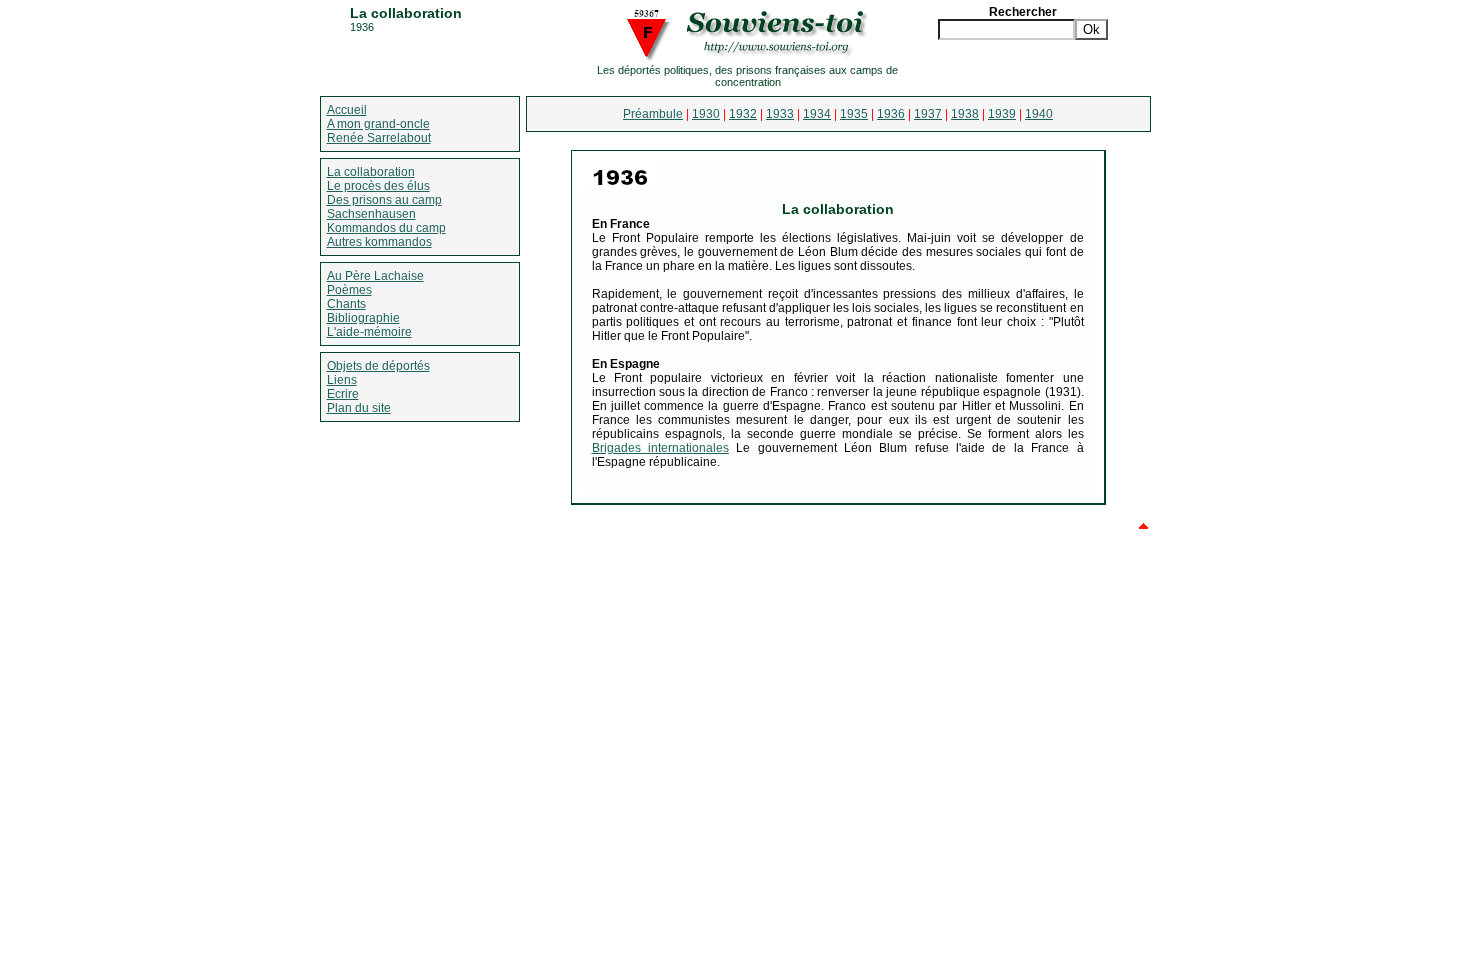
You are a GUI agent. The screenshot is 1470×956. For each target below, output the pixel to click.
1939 (1002, 114)
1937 (928, 114)
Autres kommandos (379, 242)
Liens (342, 380)
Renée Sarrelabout (379, 138)
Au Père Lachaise (375, 276)
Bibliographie (363, 318)
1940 (1039, 114)
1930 (706, 114)
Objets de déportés (378, 366)
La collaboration (371, 172)
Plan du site (359, 408)
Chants (346, 304)
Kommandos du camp (386, 228)
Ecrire (343, 394)
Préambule (653, 114)
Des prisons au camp (384, 200)
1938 (965, 114)
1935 (854, 114)
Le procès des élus (378, 186)
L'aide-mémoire (369, 332)
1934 (817, 114)
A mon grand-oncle (378, 124)
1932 (743, 114)
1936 (891, 114)
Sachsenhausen (371, 214)
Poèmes (349, 290)
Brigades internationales (660, 448)
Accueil (347, 110)
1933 (780, 114)
